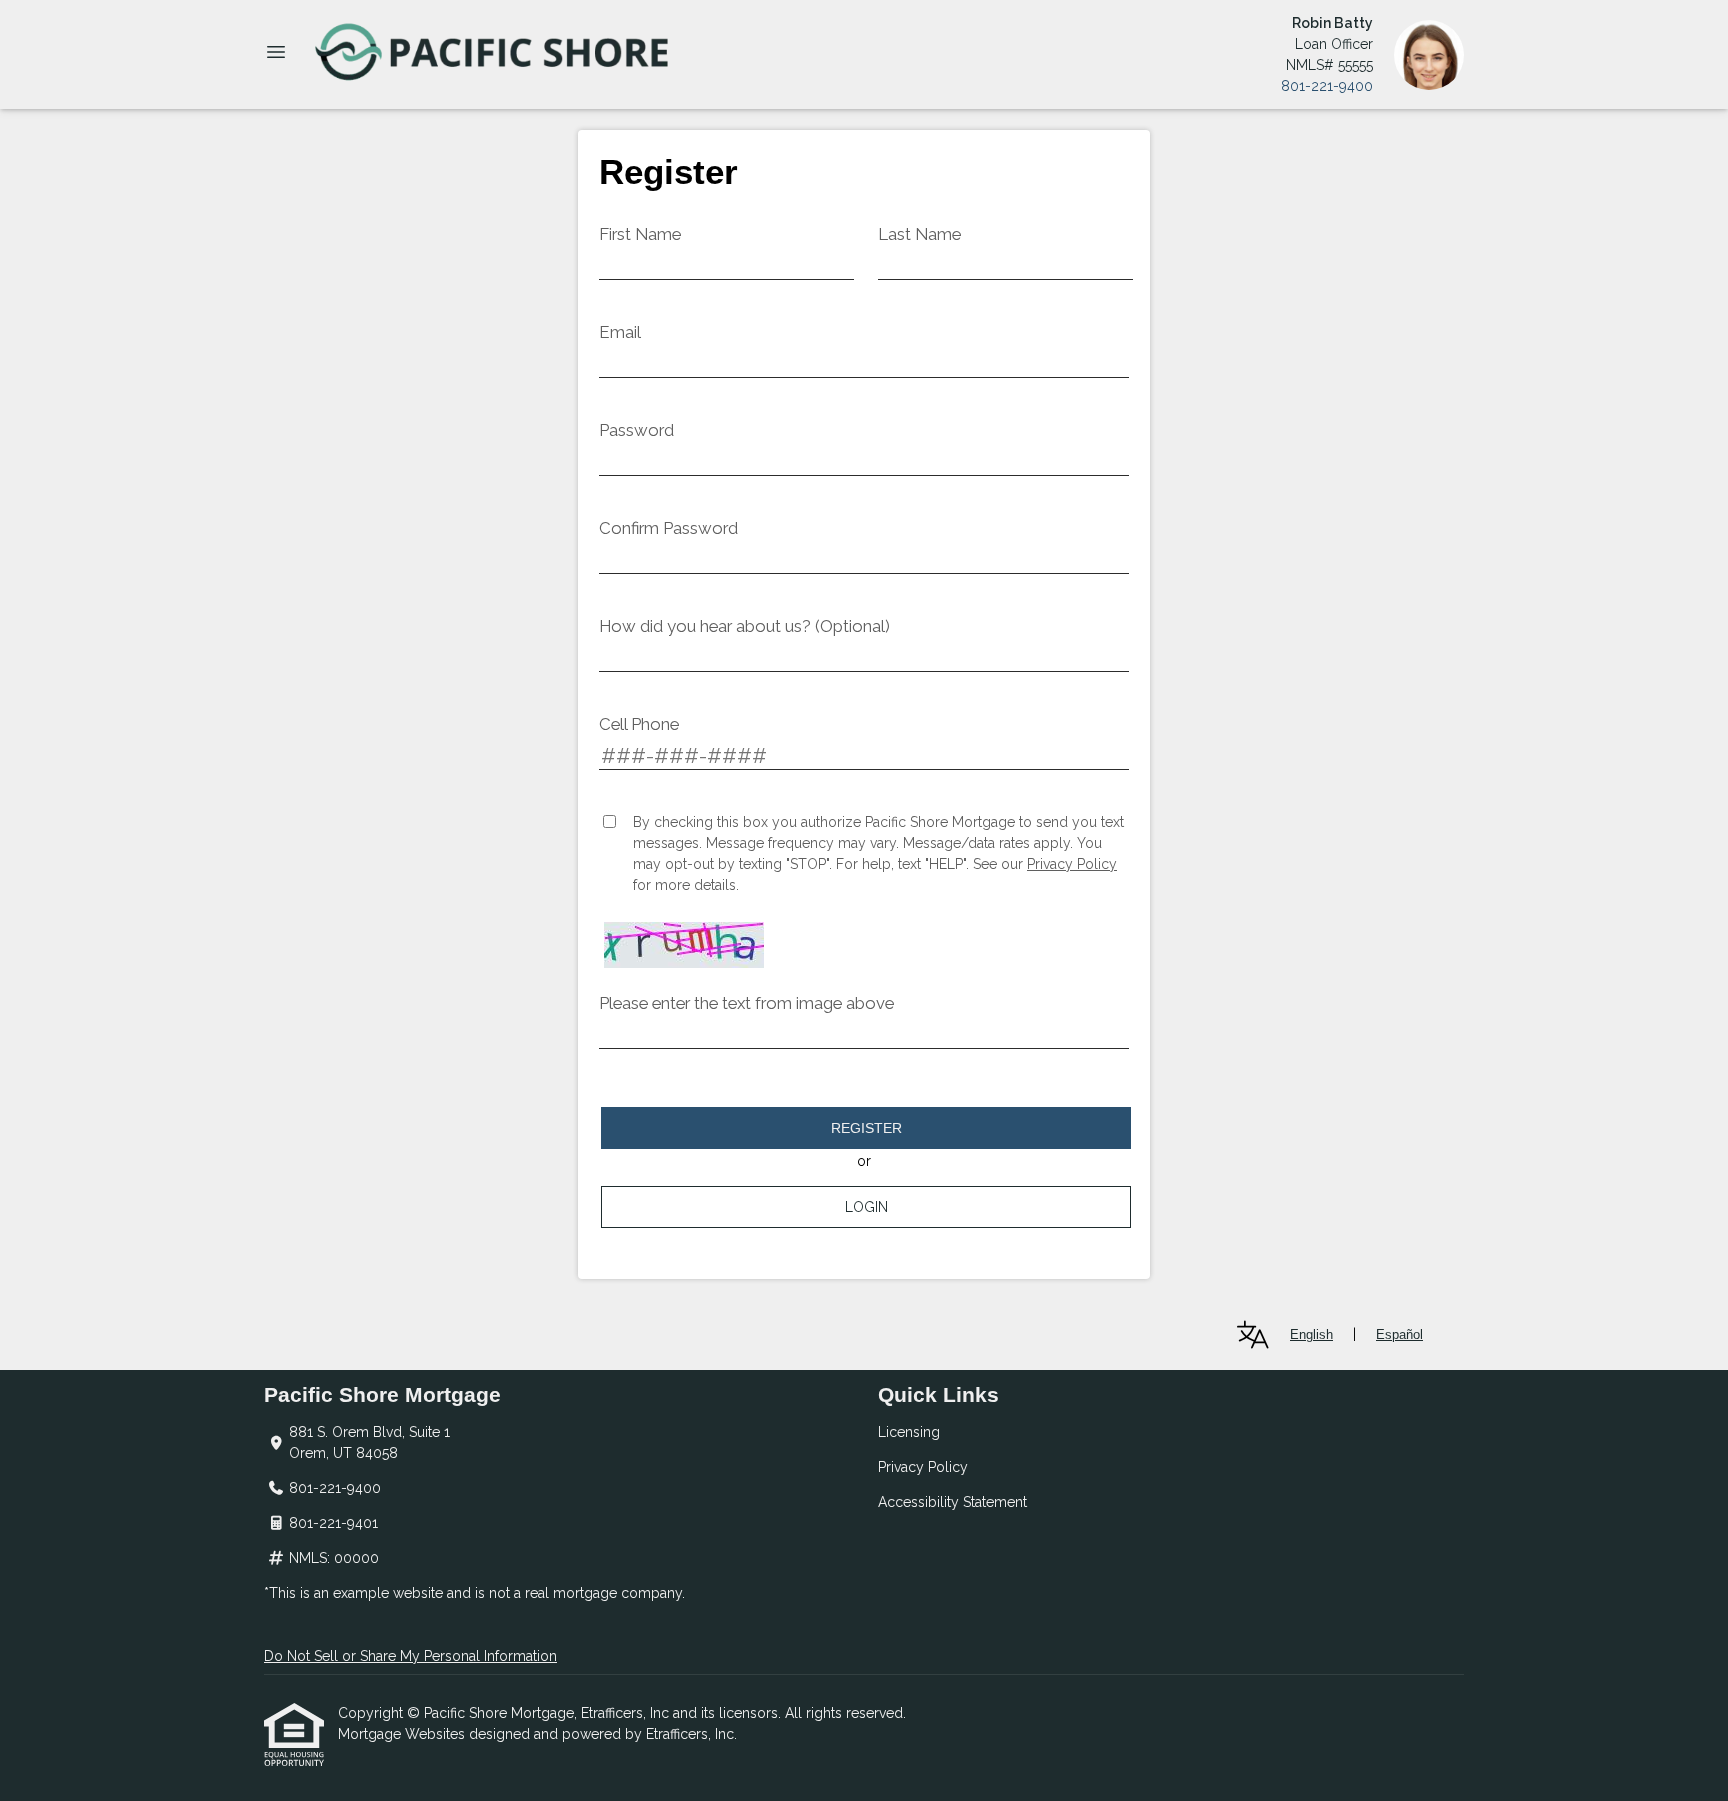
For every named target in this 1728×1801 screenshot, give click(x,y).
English (1311, 1334)
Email (620, 332)
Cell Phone (639, 724)
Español (1399, 1334)
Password (636, 430)
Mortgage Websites (403, 1734)
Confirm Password (668, 528)
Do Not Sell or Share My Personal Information (410, 1656)
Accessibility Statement (952, 1502)
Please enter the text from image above (746, 1003)
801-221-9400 (1327, 86)
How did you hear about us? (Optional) (744, 626)
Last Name (919, 234)
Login (866, 1207)
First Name (640, 234)
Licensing (909, 1432)
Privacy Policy (1072, 864)
